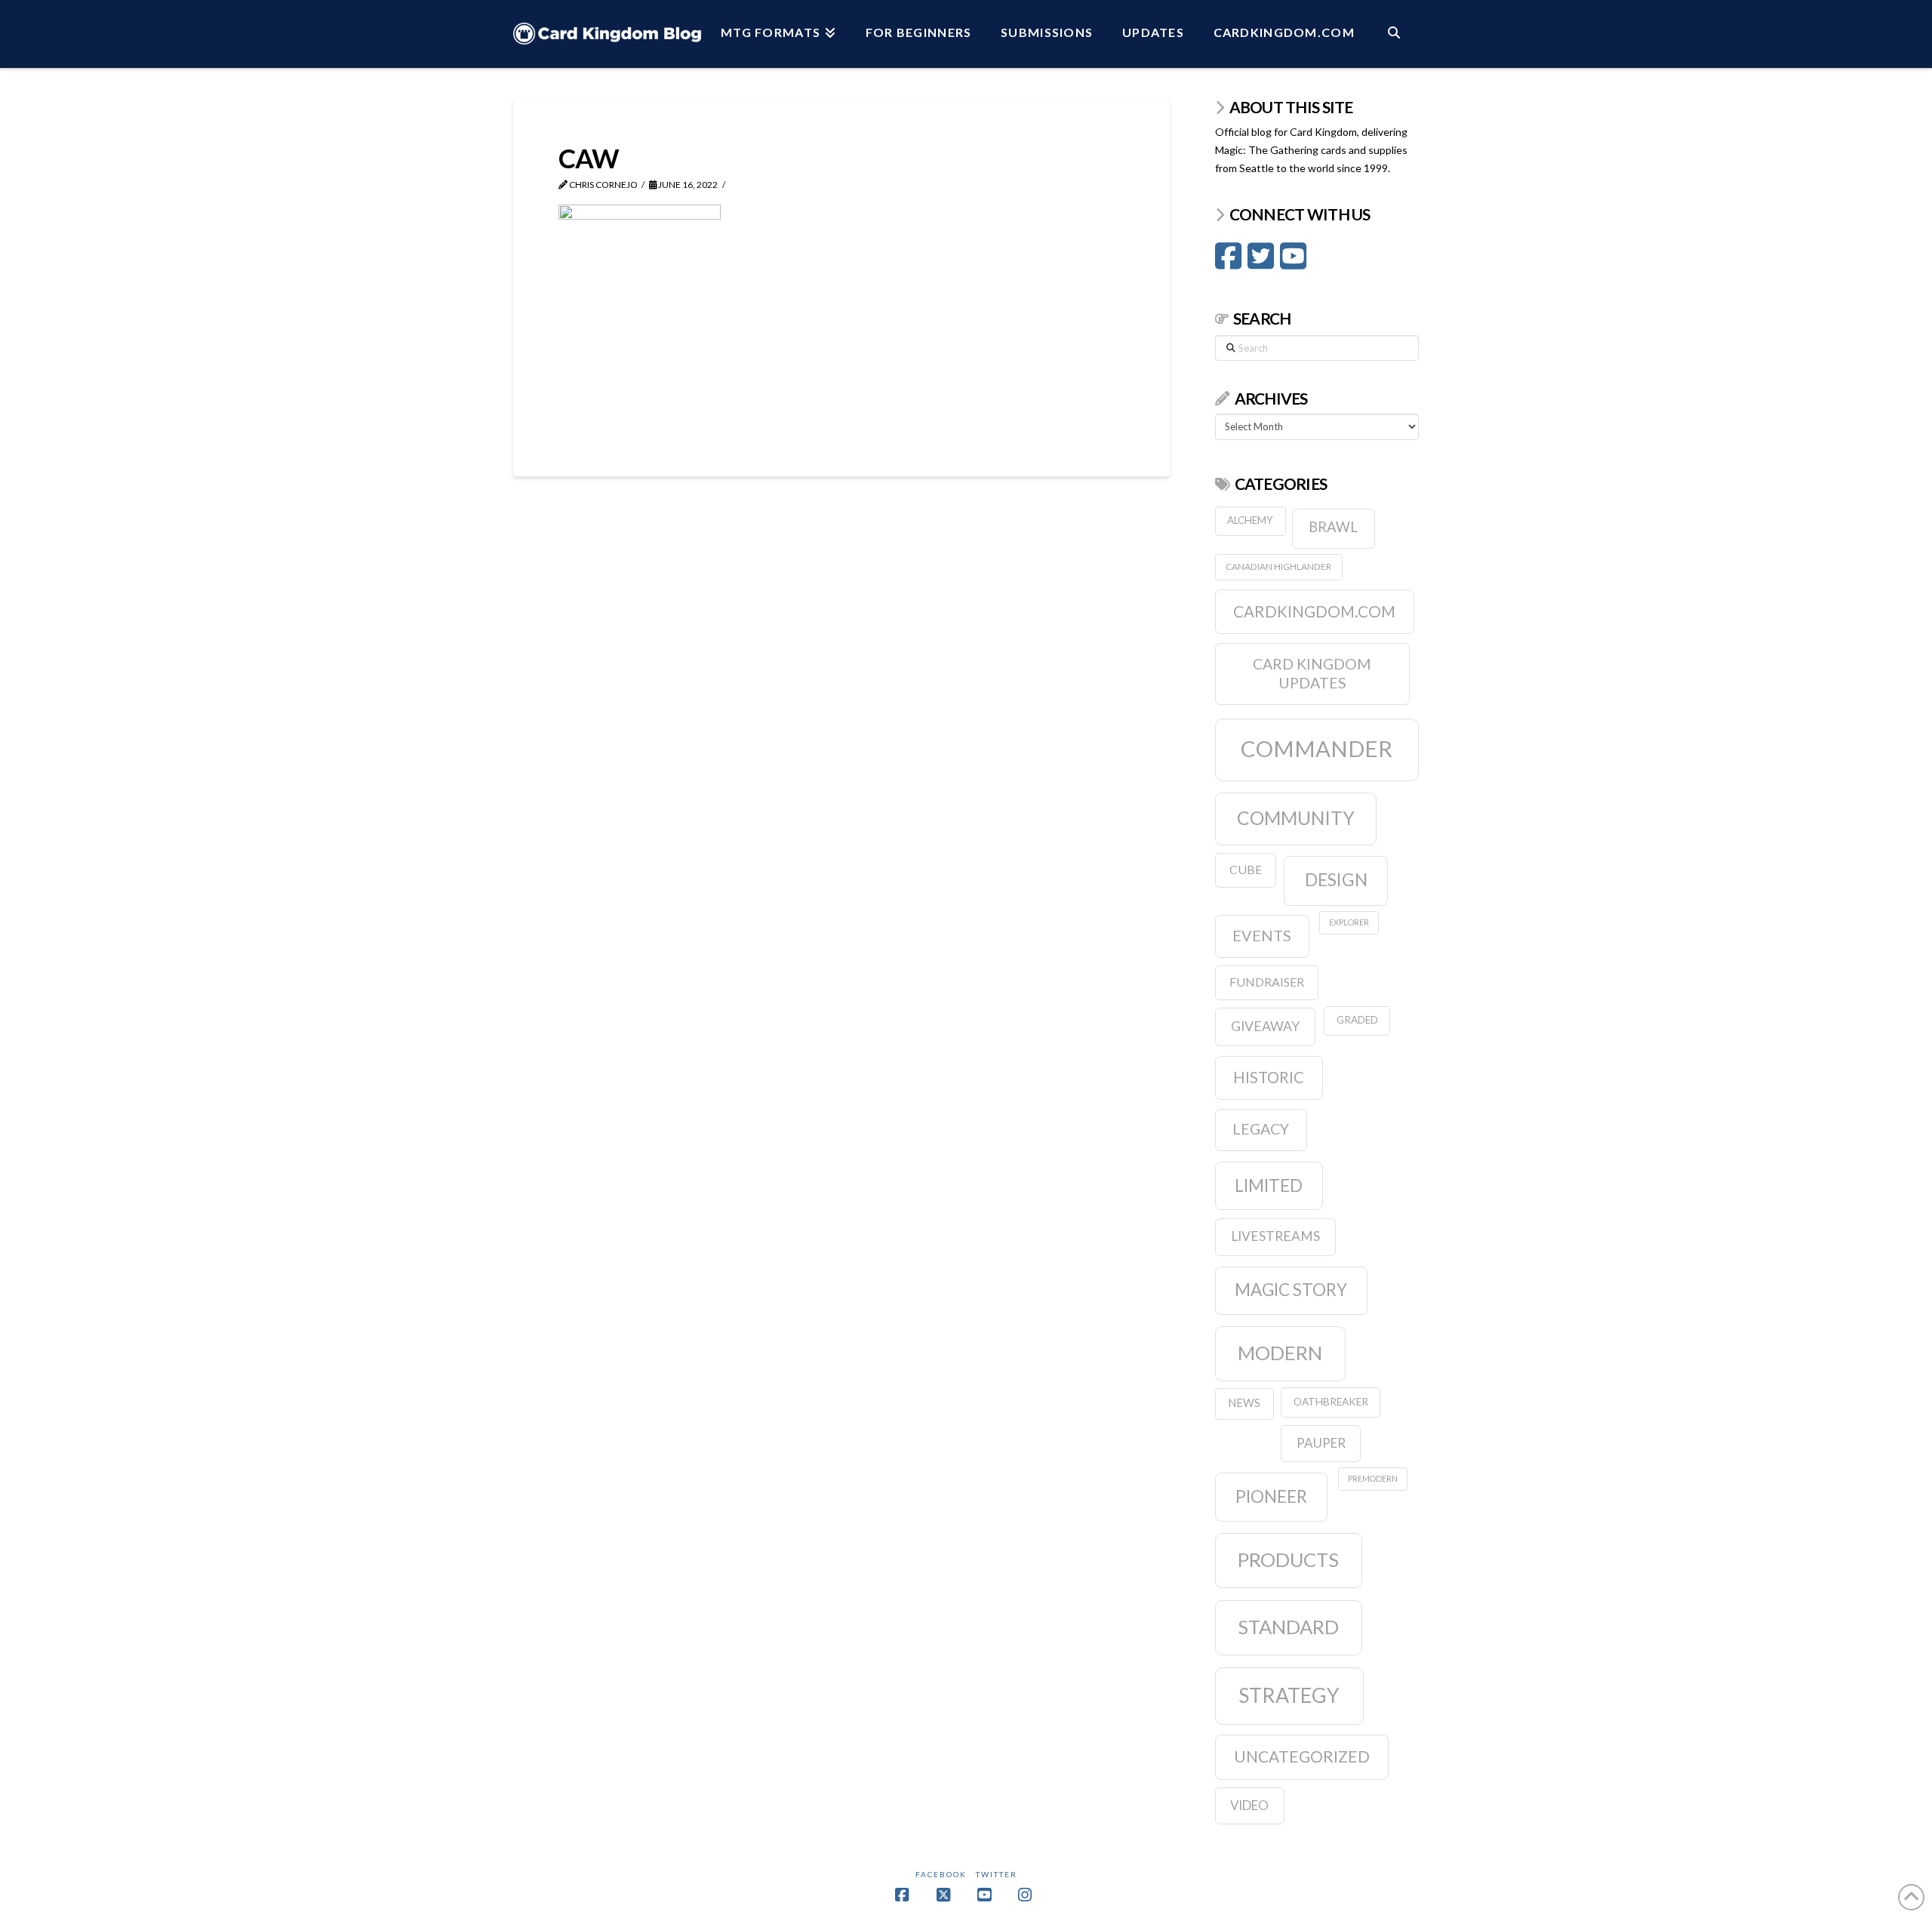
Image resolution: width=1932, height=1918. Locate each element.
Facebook (941, 1874)
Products (1288, 1559)
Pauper (1321, 1443)
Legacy (1261, 1129)
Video (1249, 1805)
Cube (1246, 869)
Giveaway (1265, 1026)
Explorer (1349, 922)
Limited (1269, 1185)
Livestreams (1275, 1236)
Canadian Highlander (1278, 566)
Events (1262, 935)
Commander (1317, 748)
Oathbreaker (1331, 1402)
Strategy (1289, 1695)
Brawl (1333, 527)
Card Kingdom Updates (1312, 674)
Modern (1280, 1353)
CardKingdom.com (1314, 611)
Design (1336, 879)
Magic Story (1291, 1290)
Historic (1269, 1077)
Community (1296, 818)
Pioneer (1271, 1496)
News (1244, 1403)
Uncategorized (1302, 1756)
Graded (1357, 1020)
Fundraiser (1267, 982)
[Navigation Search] (1394, 34)
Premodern (1373, 1478)
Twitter (997, 1874)
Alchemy (1250, 520)
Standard (1288, 1627)
